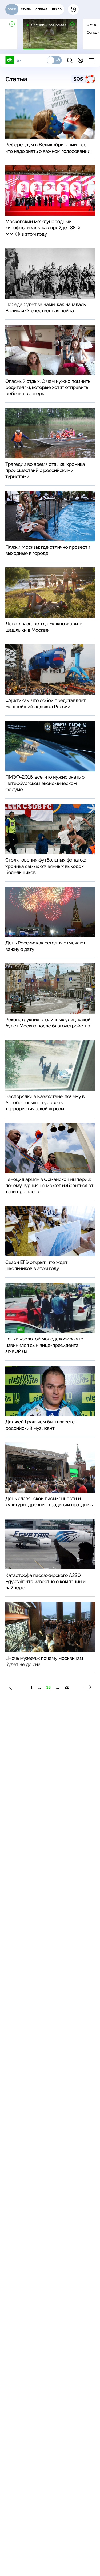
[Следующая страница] (88, 1687)
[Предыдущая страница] (12, 1687)
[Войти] (80, 60)
